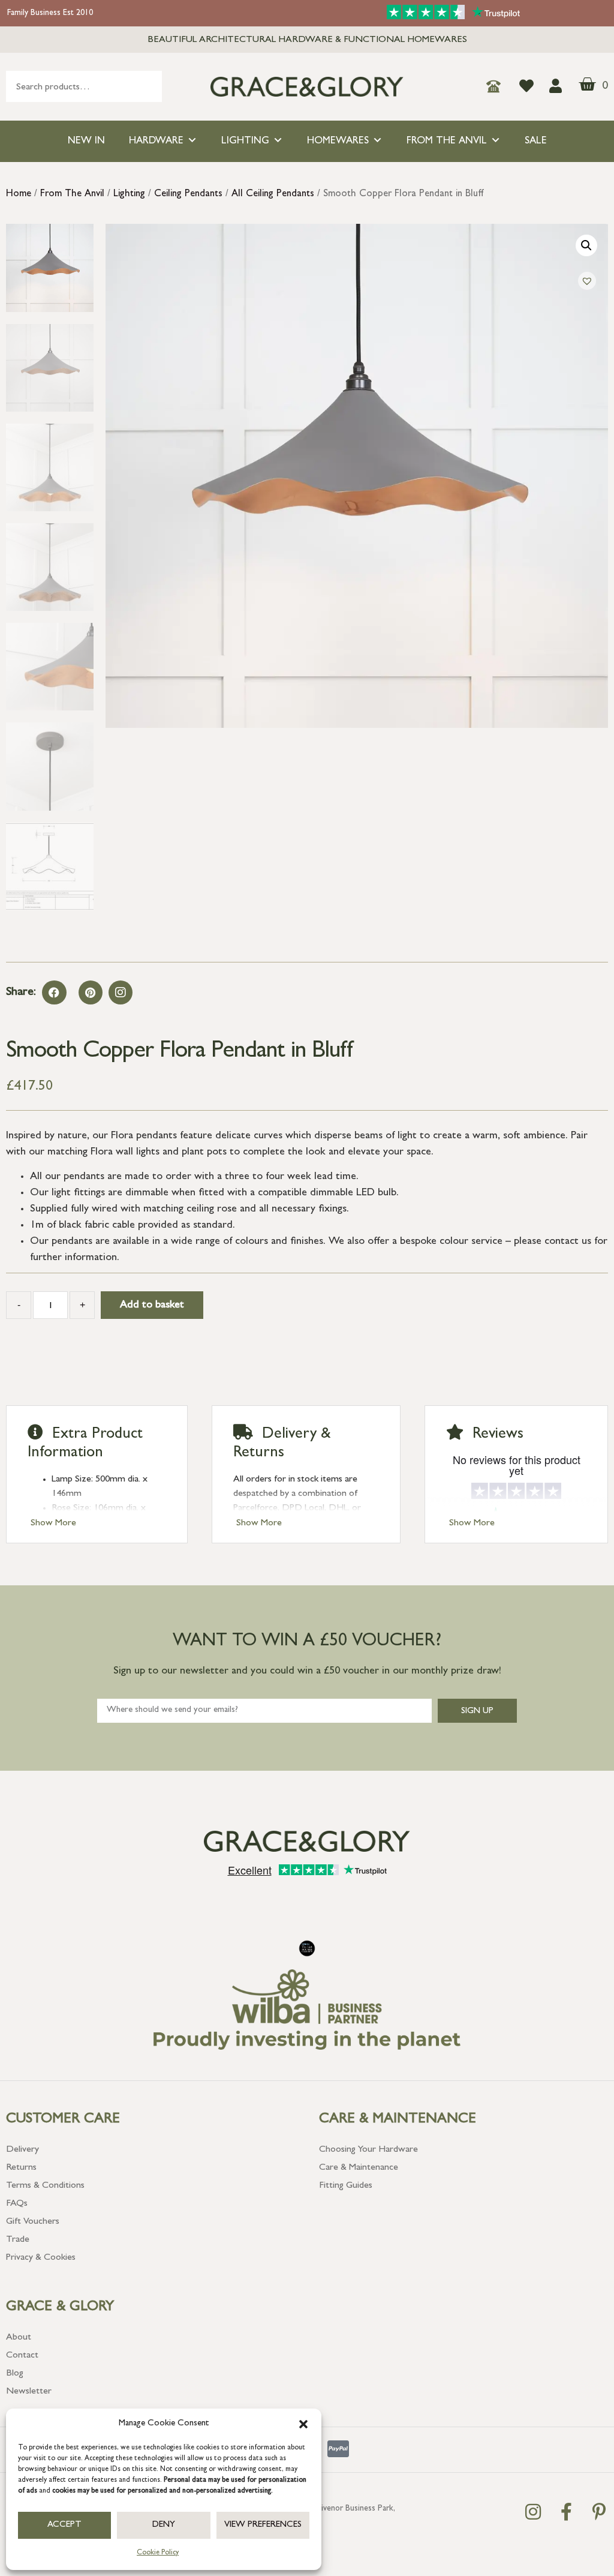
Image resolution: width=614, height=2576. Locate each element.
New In (86, 141)
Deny (164, 2525)
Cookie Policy (158, 2553)
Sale (536, 141)
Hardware (156, 141)
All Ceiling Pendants (273, 194)
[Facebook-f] (566, 2512)
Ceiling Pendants (188, 194)
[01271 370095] (497, 86)
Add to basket (152, 1306)
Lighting (245, 141)
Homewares (338, 141)
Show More (53, 1524)
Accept (64, 2525)
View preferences (263, 2525)
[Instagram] (121, 992)
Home (19, 194)
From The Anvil (447, 141)
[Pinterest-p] (599, 2512)
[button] (303, 2424)
